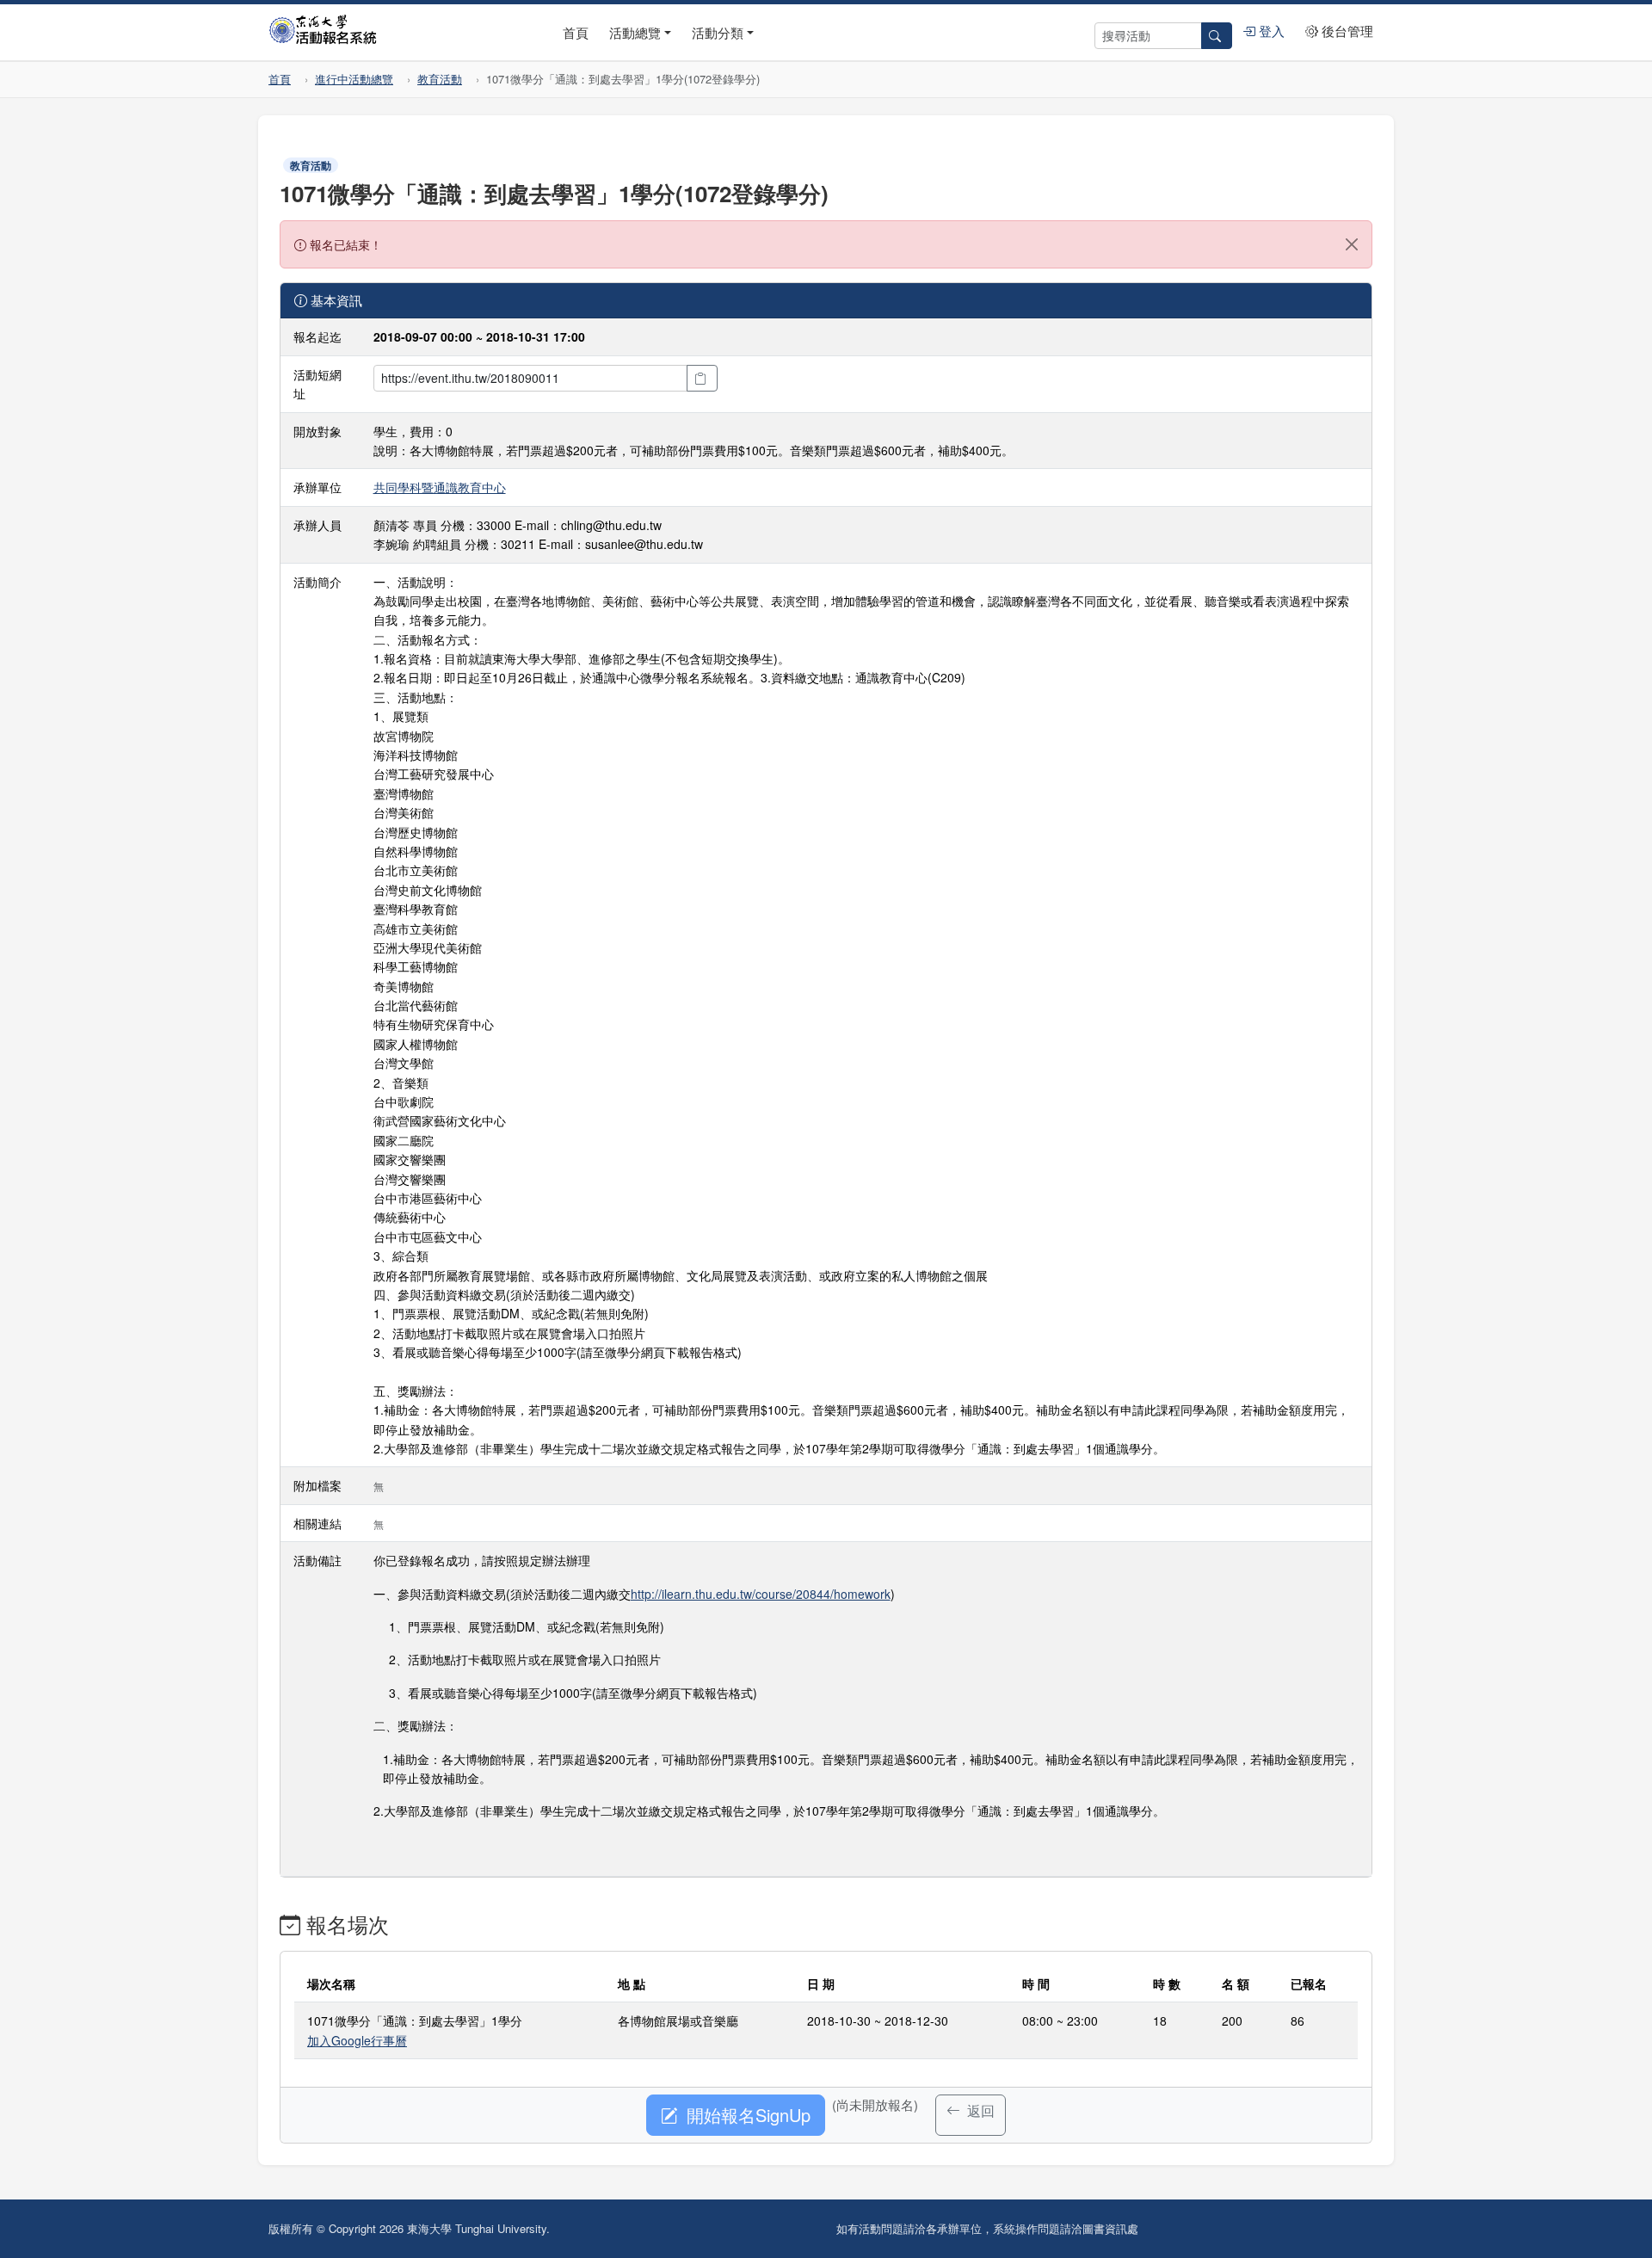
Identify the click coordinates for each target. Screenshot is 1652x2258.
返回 (979, 2110)
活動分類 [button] (718, 32)
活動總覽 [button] (635, 32)
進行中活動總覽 (354, 79)
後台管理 (1346, 31)
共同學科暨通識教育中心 (440, 487)
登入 (1270, 31)
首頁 (576, 32)
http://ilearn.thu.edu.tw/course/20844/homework (761, 1594)
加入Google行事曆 (357, 2040)
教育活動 (440, 79)
